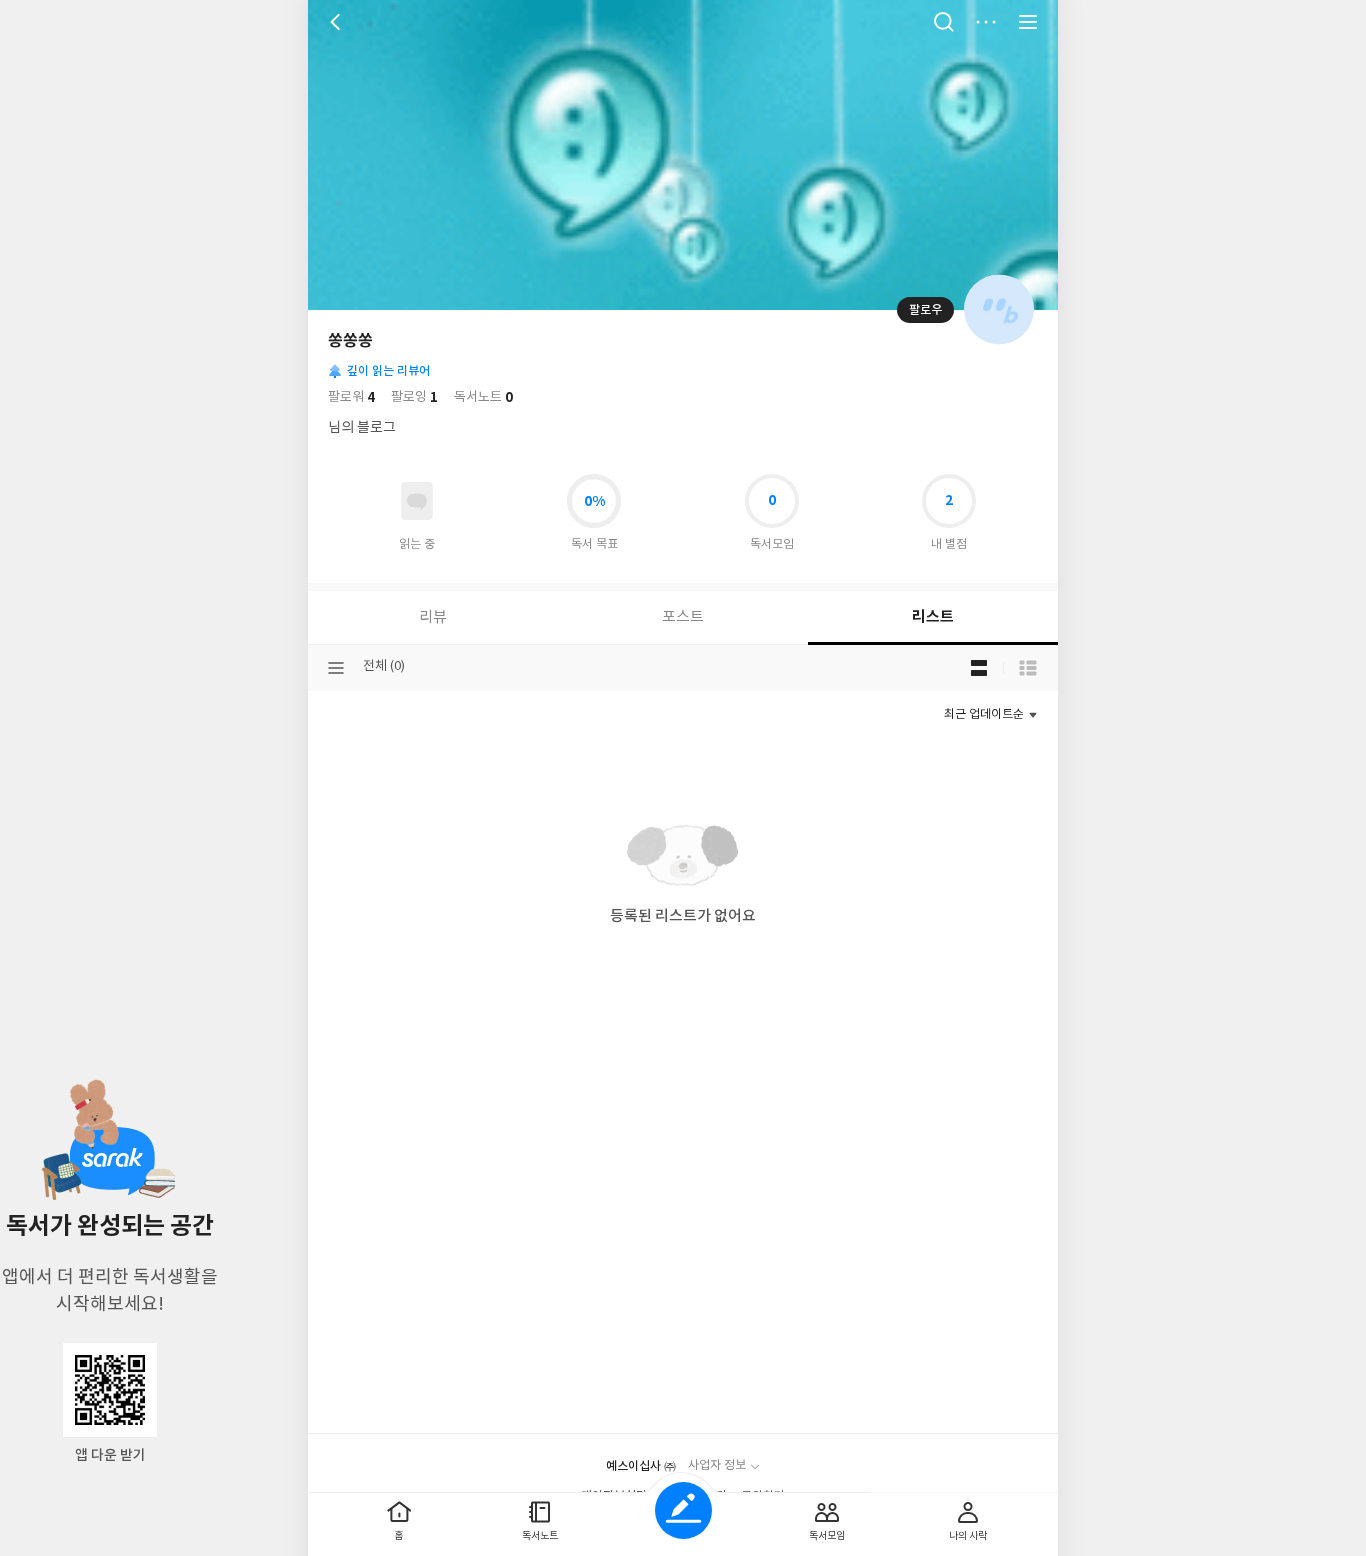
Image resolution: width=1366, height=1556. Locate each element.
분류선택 (336, 668)
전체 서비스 (1028, 22)
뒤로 (338, 22)
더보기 (986, 22)
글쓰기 (683, 1510)
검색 (944, 22)
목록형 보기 (1028, 668)
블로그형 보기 (979, 668)
